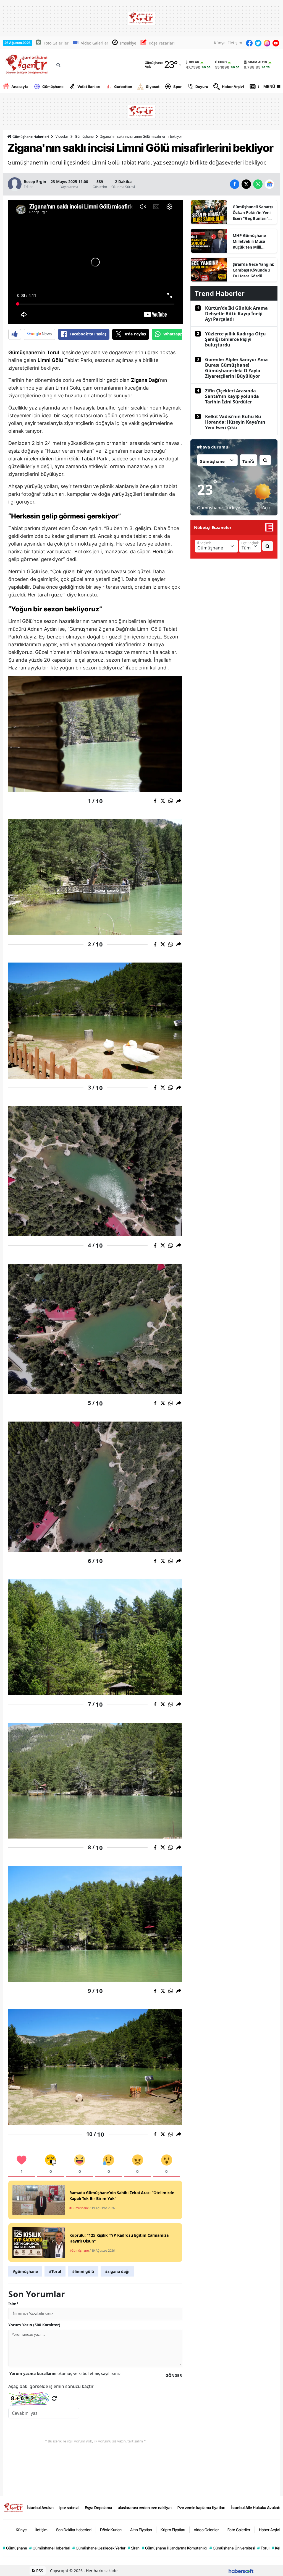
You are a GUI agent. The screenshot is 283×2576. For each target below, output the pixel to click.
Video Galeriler (95, 43)
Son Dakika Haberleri (74, 2530)
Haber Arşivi (233, 87)
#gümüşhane (25, 2271)
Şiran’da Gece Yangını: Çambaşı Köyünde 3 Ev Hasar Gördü (253, 270)
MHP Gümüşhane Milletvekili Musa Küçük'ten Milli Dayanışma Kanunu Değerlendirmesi (251, 241)
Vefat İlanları (89, 87)
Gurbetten (123, 87)
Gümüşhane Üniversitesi (232, 2548)
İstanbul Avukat (40, 2508)
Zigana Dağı (145, 380)
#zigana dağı (117, 2271)
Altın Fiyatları (141, 2530)
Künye (220, 43)
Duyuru (202, 87)
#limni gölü (83, 2271)
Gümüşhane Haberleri (30, 137)
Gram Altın (257, 62)
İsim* (14, 2304)
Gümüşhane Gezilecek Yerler (99, 2548)
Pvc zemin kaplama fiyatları (201, 2508)
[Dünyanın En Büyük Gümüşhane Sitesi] (14, 2507)
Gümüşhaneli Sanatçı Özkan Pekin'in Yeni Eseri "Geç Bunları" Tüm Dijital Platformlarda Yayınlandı (253, 213)
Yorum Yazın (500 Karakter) (34, 2325)
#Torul (55, 2271)
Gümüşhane (53, 87)
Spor (177, 87)
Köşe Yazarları (162, 43)
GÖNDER (174, 2375)
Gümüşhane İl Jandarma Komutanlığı (175, 2548)
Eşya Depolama (99, 2508)
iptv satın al (69, 2508)
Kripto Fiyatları (173, 2530)
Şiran (134, 2548)
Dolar (194, 62)
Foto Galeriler (56, 43)
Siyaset (153, 87)
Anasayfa (20, 87)
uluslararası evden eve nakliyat (145, 2508)
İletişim (235, 43)
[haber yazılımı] (241, 2571)
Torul (53, 352)
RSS (39, 2571)
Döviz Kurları (111, 2530)
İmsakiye (128, 43)
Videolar (62, 136)
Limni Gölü (50, 360)
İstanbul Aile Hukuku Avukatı (256, 2508)
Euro (222, 62)
